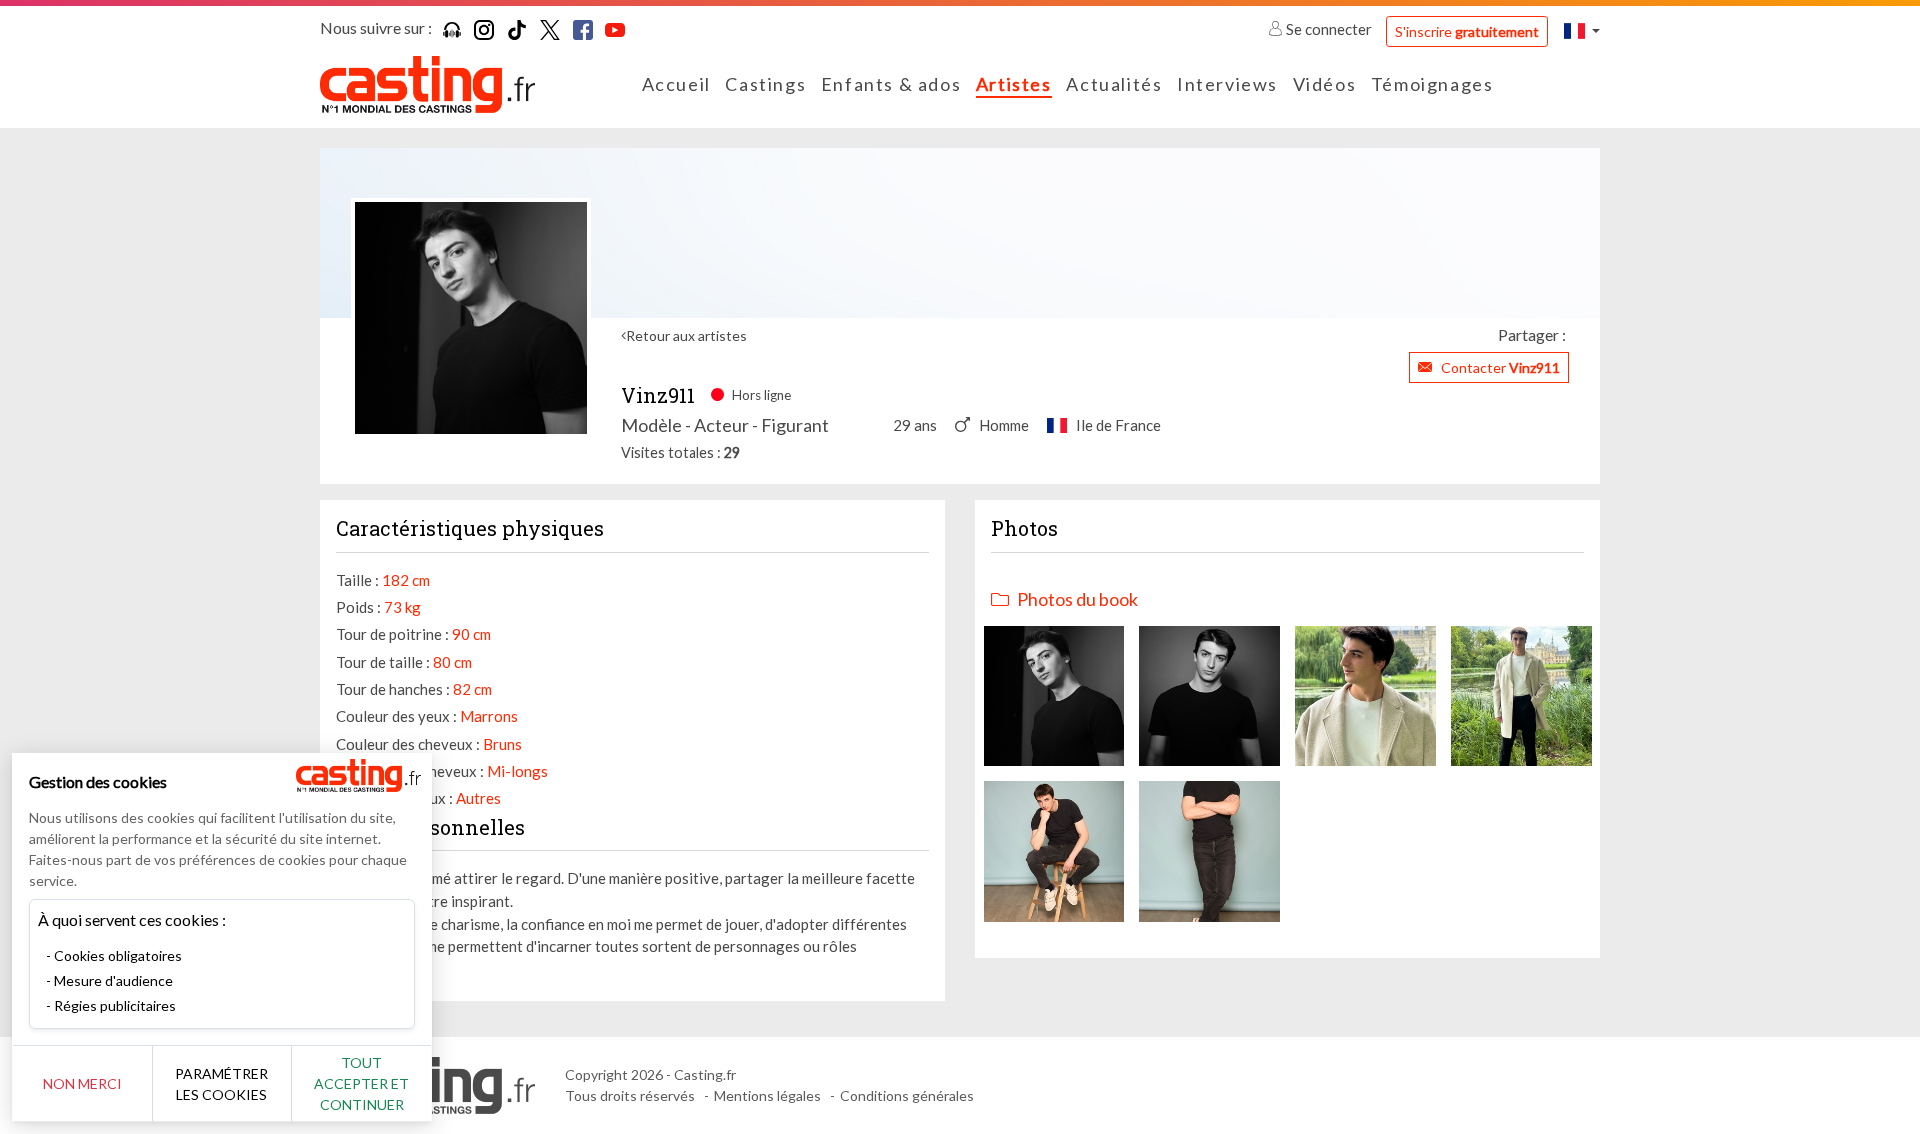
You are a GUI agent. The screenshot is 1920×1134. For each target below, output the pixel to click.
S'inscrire (1467, 31)
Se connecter (1329, 29)
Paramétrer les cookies (221, 1084)
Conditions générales (907, 1095)
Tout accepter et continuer (361, 1083)
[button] (1582, 30)
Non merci (82, 1083)
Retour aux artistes (686, 335)
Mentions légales (767, 1095)
